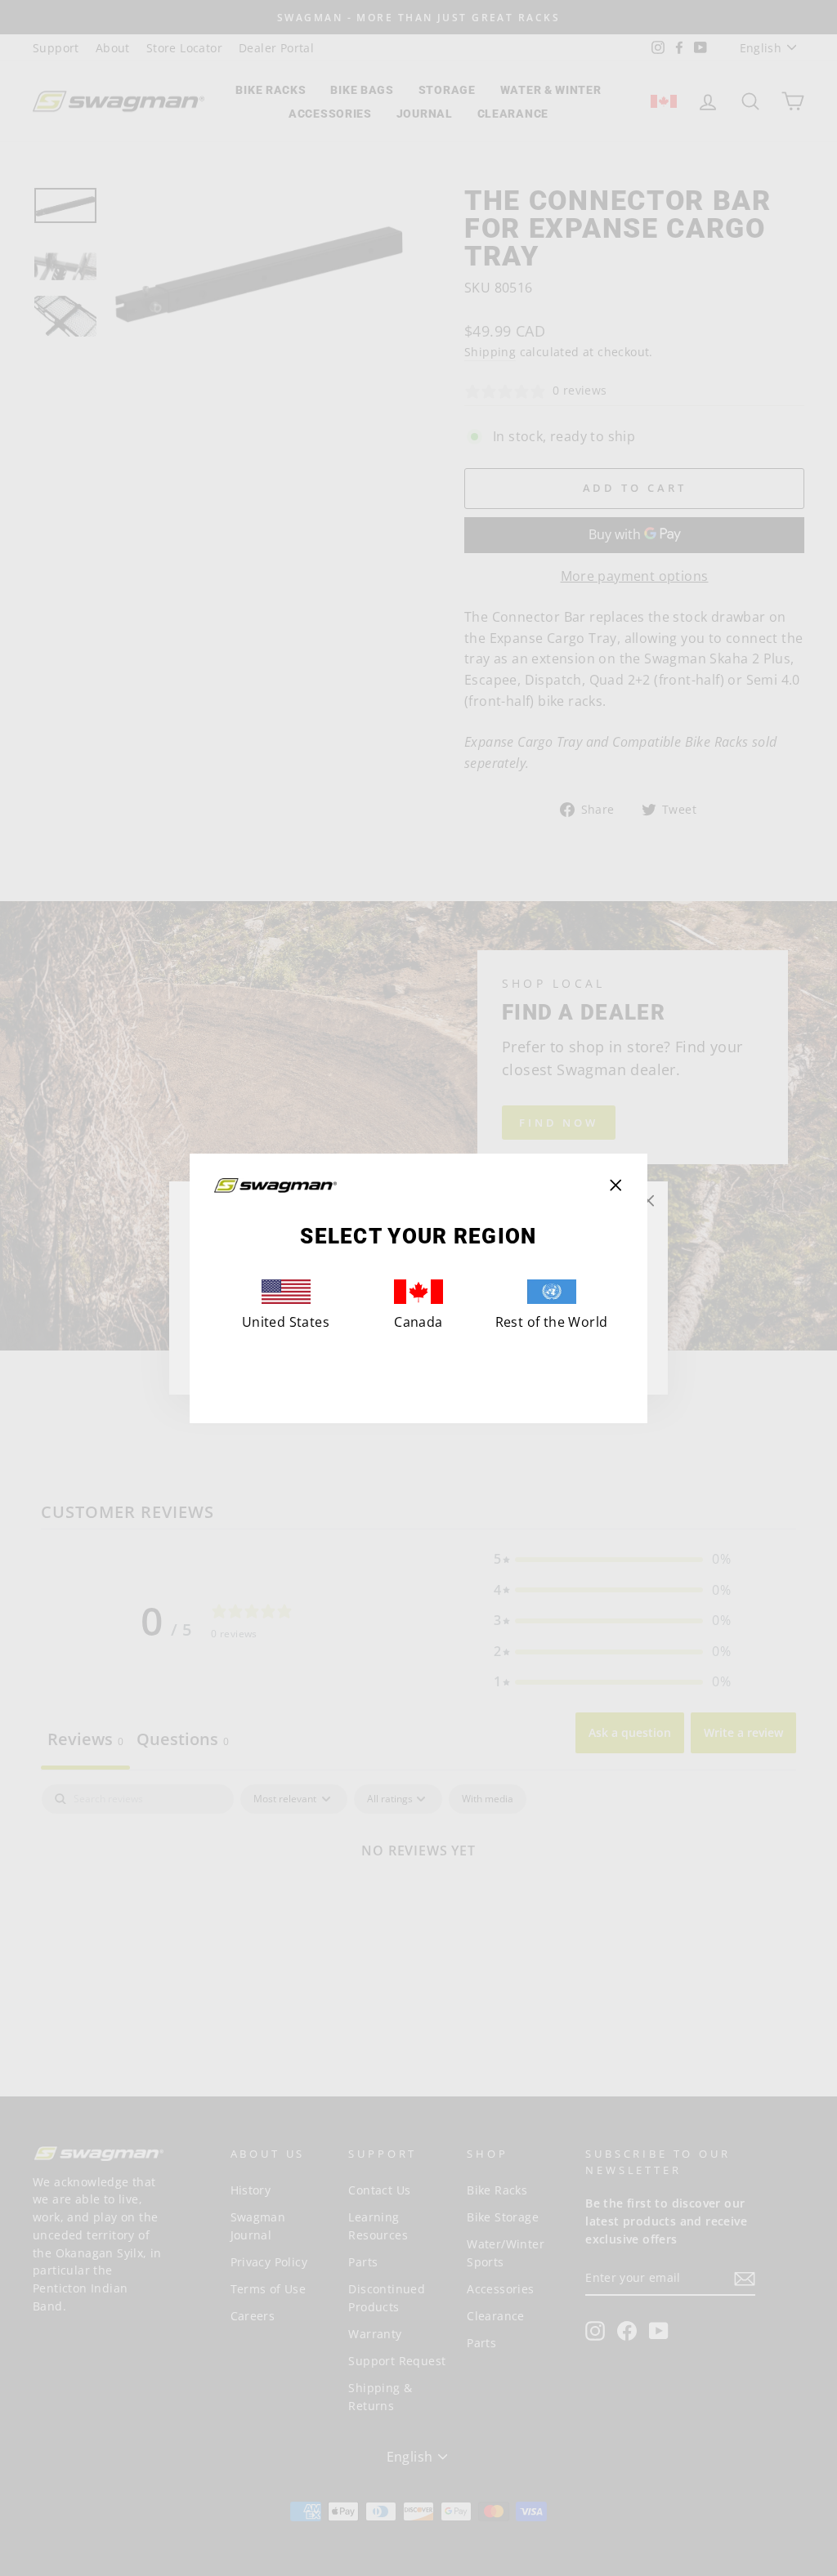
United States (286, 1322)
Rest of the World (552, 1322)
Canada (418, 1322)
